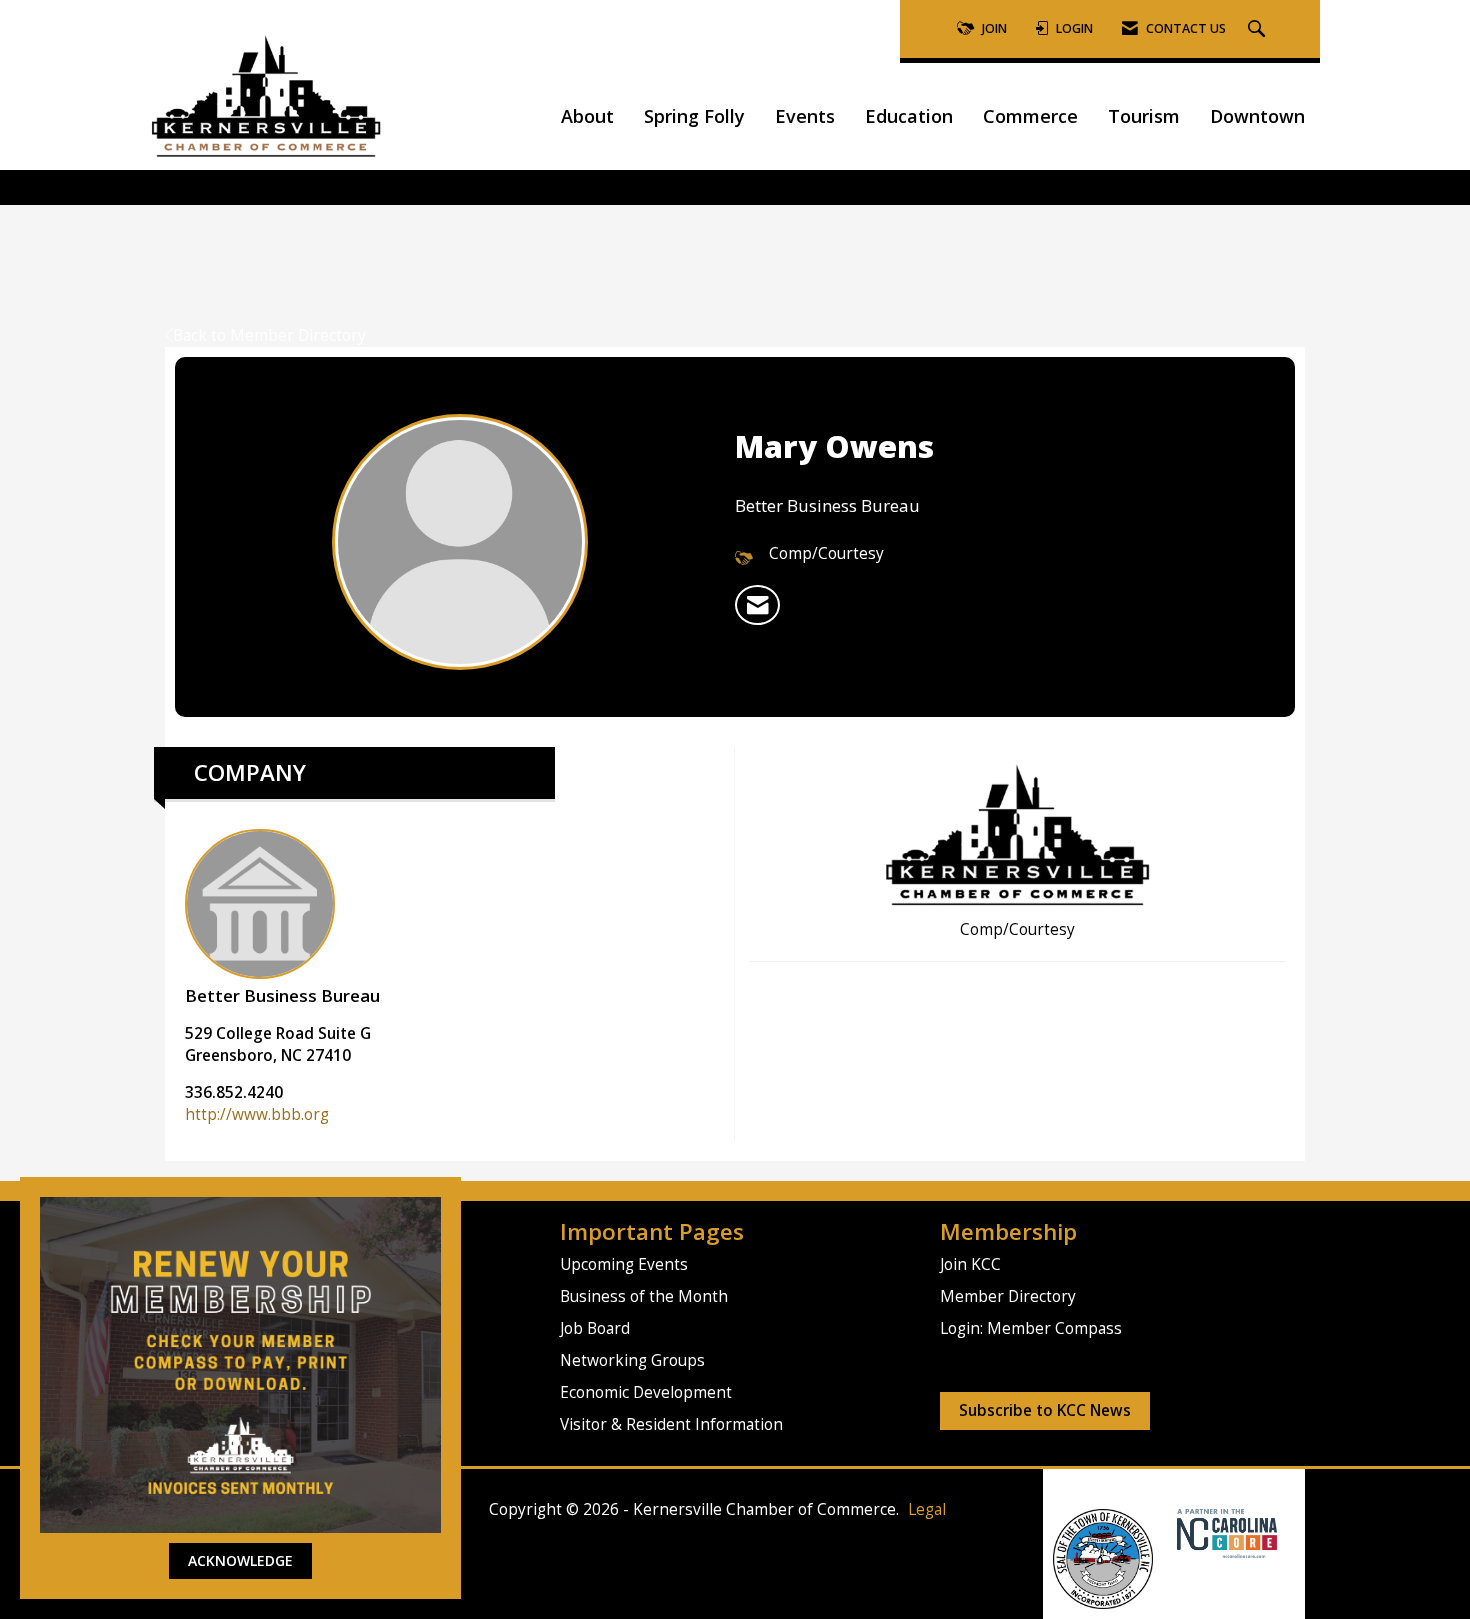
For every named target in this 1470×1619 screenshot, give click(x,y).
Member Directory (1008, 1296)
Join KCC (970, 1264)
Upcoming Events (624, 1264)
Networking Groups (632, 1360)
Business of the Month (644, 1296)
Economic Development (646, 1392)
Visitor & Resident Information (671, 1424)
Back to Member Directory (269, 335)
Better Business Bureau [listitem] (282, 995)
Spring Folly (694, 116)
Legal (927, 1509)
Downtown (1257, 116)
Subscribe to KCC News (1045, 1410)
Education (909, 116)
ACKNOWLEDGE (240, 1560)
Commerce (1030, 116)
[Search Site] (1259, 29)
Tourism (1144, 116)
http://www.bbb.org (257, 1114)
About (587, 116)
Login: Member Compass (1031, 1328)
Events (805, 116)
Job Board (595, 1328)
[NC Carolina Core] (1224, 1531)
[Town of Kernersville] (1169, 1531)
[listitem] (757, 605)
